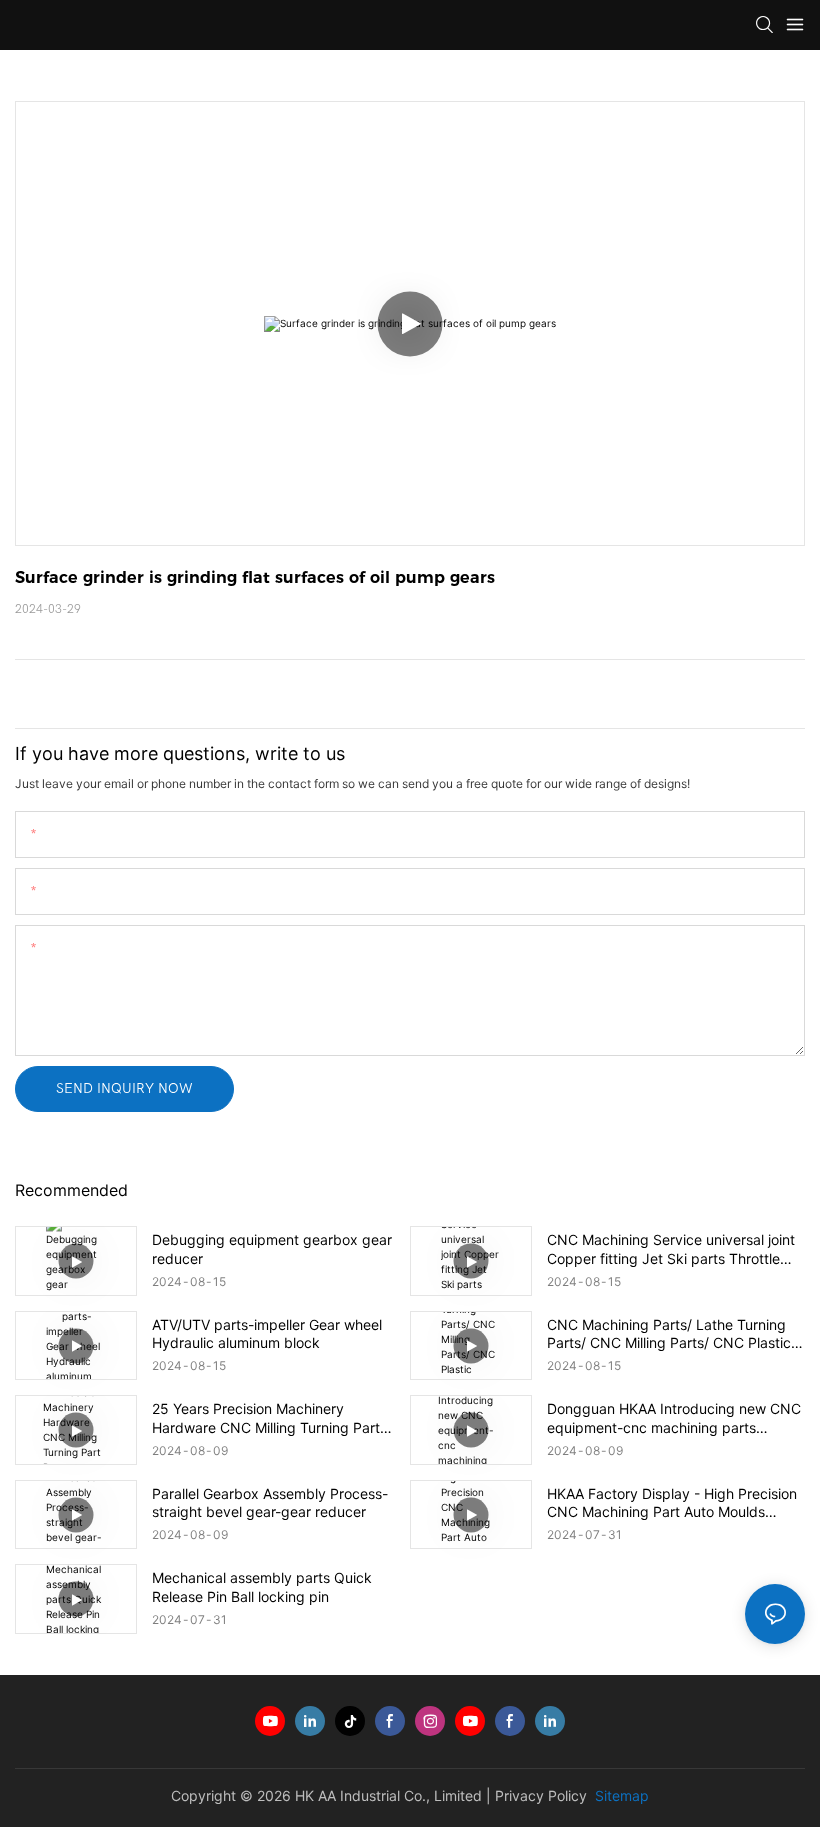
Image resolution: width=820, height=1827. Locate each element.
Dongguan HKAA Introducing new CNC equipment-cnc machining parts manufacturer (674, 1418)
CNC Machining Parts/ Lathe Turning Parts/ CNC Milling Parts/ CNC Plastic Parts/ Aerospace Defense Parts (669, 1334)
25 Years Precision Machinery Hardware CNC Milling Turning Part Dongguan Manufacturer (266, 1418)
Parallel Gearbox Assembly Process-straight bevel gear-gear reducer (270, 1502)
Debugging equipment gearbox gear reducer (272, 1248)
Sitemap (620, 1795)
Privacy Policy (541, 1795)
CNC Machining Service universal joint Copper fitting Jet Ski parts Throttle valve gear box (671, 1249)
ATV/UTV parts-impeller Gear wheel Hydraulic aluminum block (267, 1333)
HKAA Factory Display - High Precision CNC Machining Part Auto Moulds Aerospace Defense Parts (672, 1503)
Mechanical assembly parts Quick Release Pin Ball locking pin (262, 1586)
